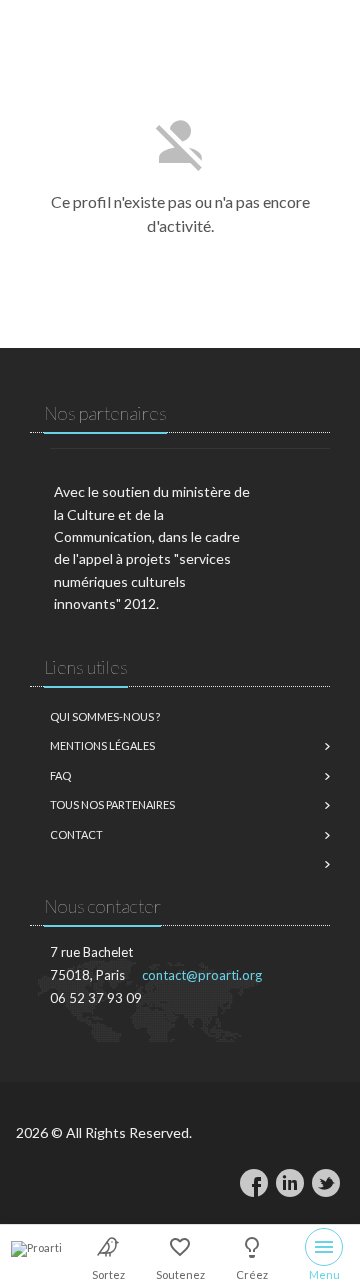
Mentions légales (102, 745)
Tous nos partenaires (112, 804)
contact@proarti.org (202, 975)
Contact (76, 834)
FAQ (60, 775)
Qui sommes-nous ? (105, 716)
